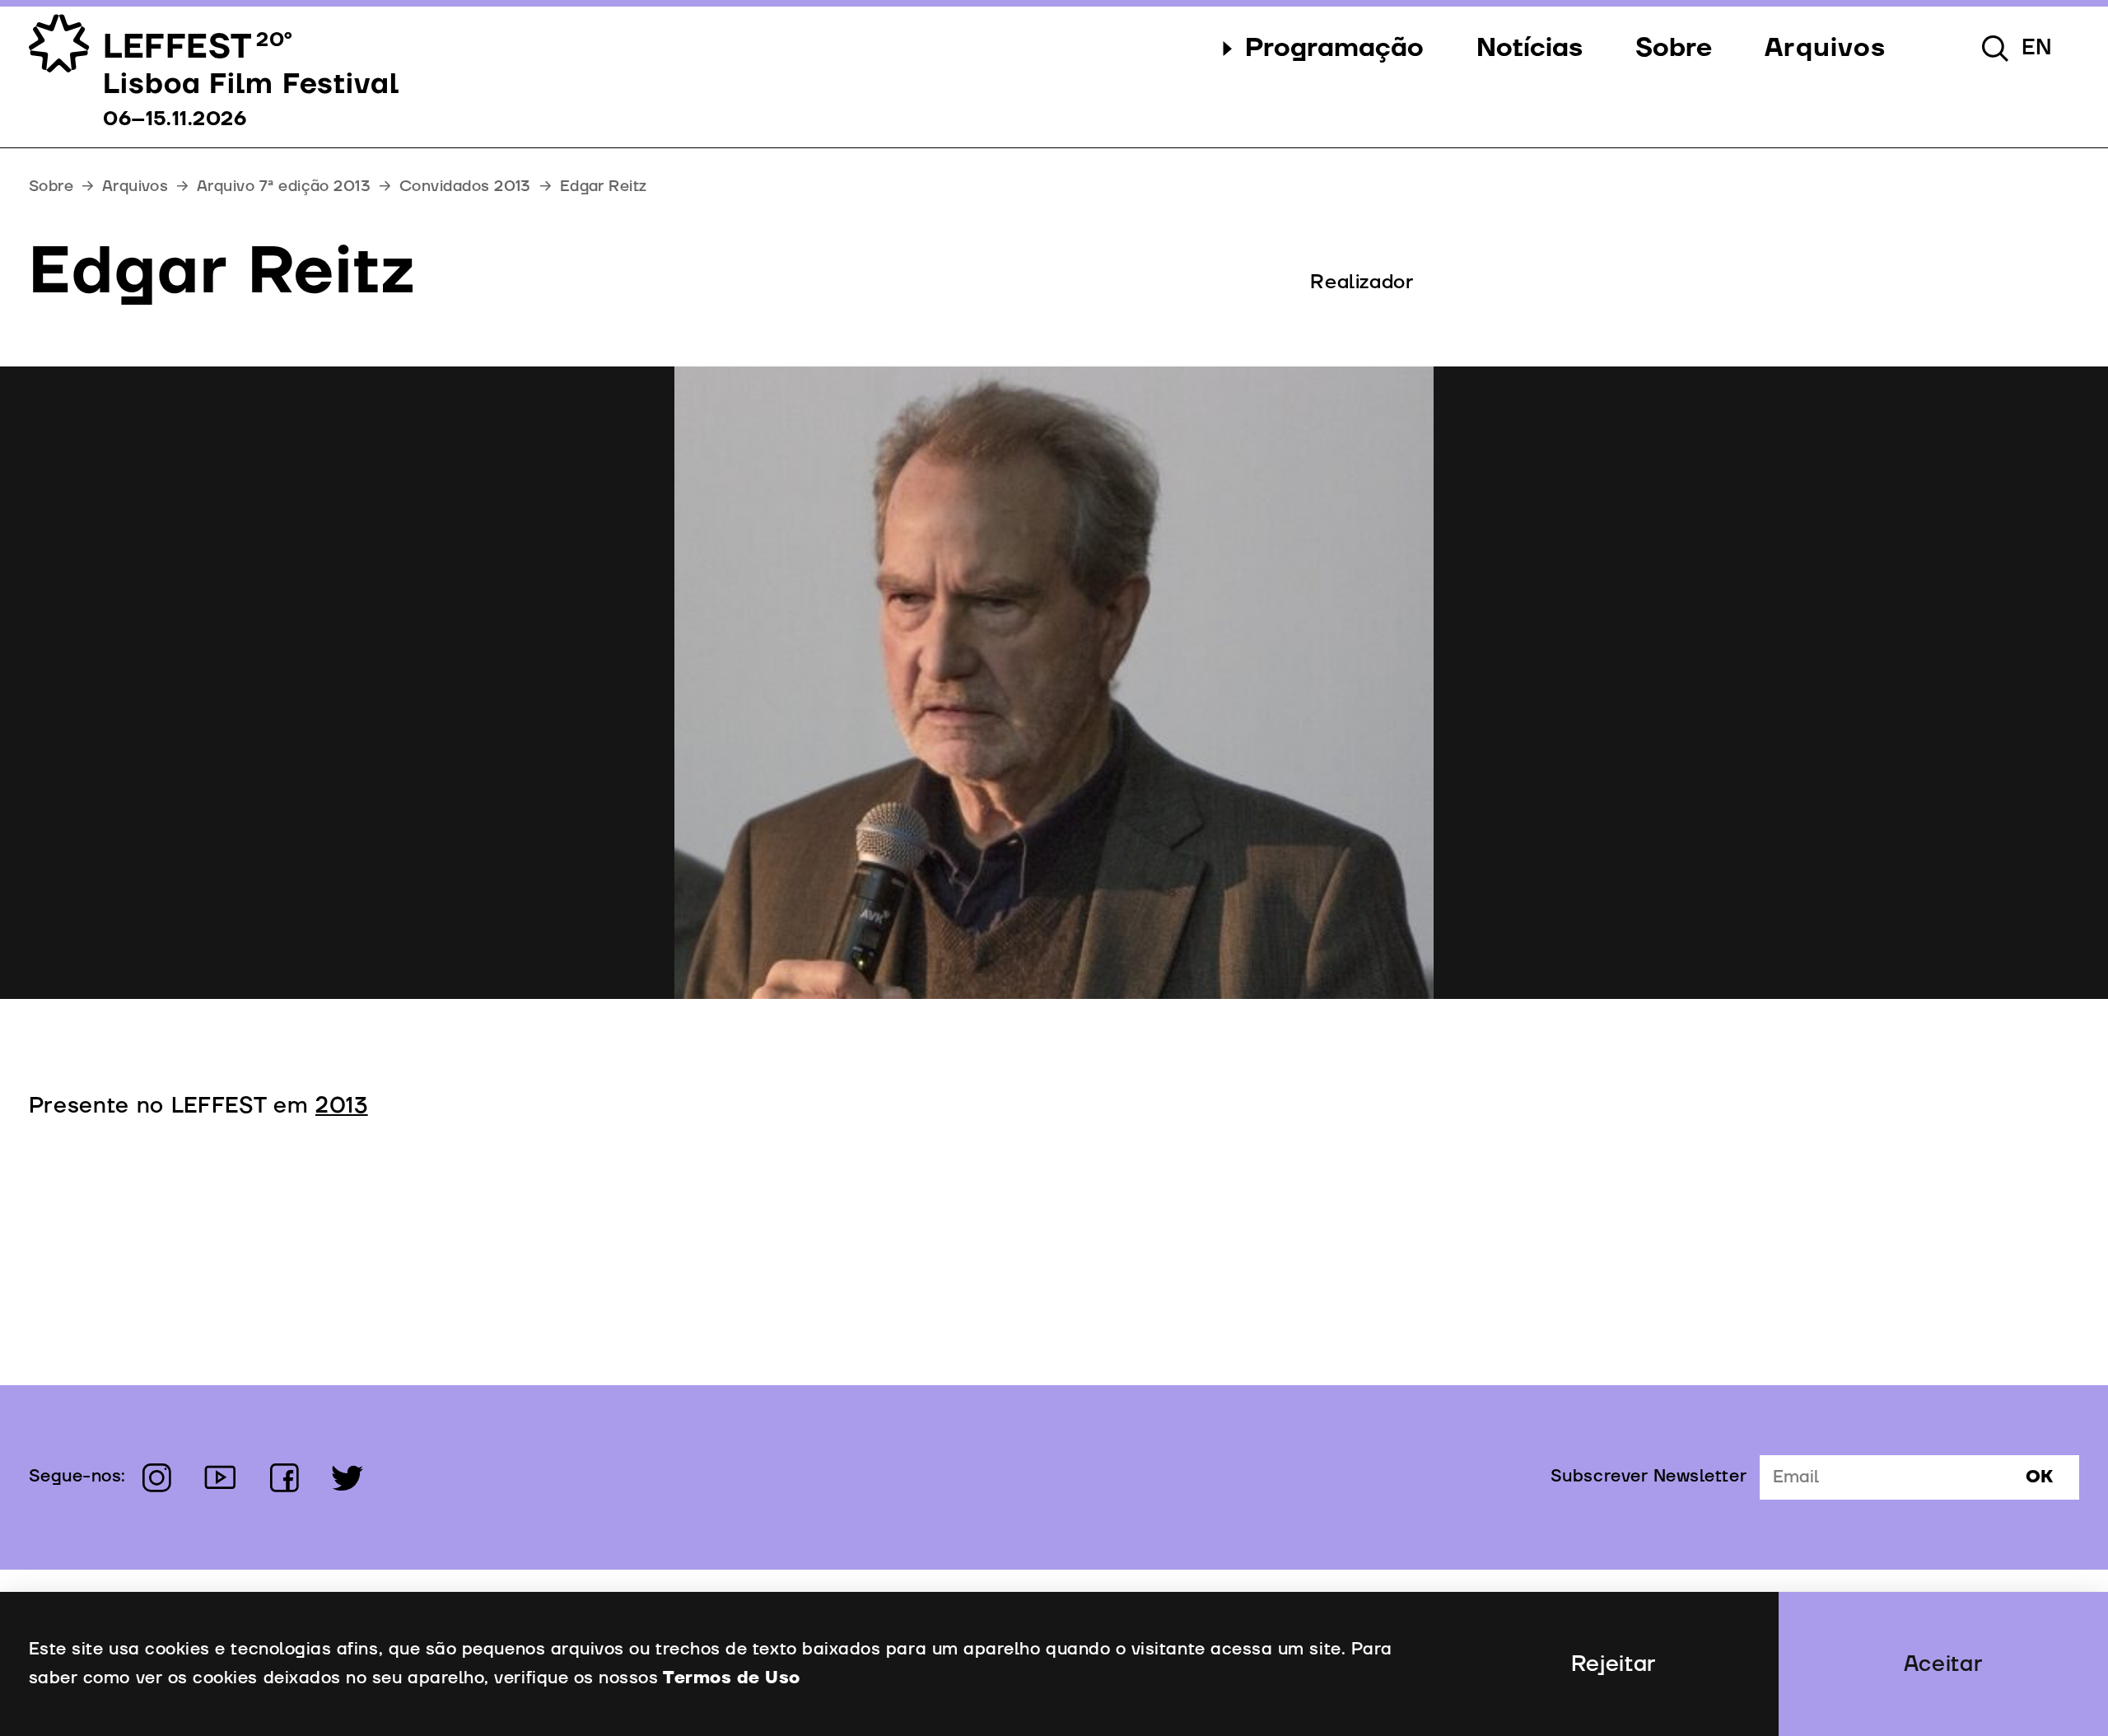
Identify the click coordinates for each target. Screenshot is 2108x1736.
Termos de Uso (732, 1678)
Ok (2039, 1477)
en (2037, 48)
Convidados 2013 (465, 186)
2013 (342, 1106)
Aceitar (1944, 1664)
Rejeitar (1614, 1664)
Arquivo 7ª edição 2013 (284, 186)
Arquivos (135, 186)
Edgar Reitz (604, 186)
